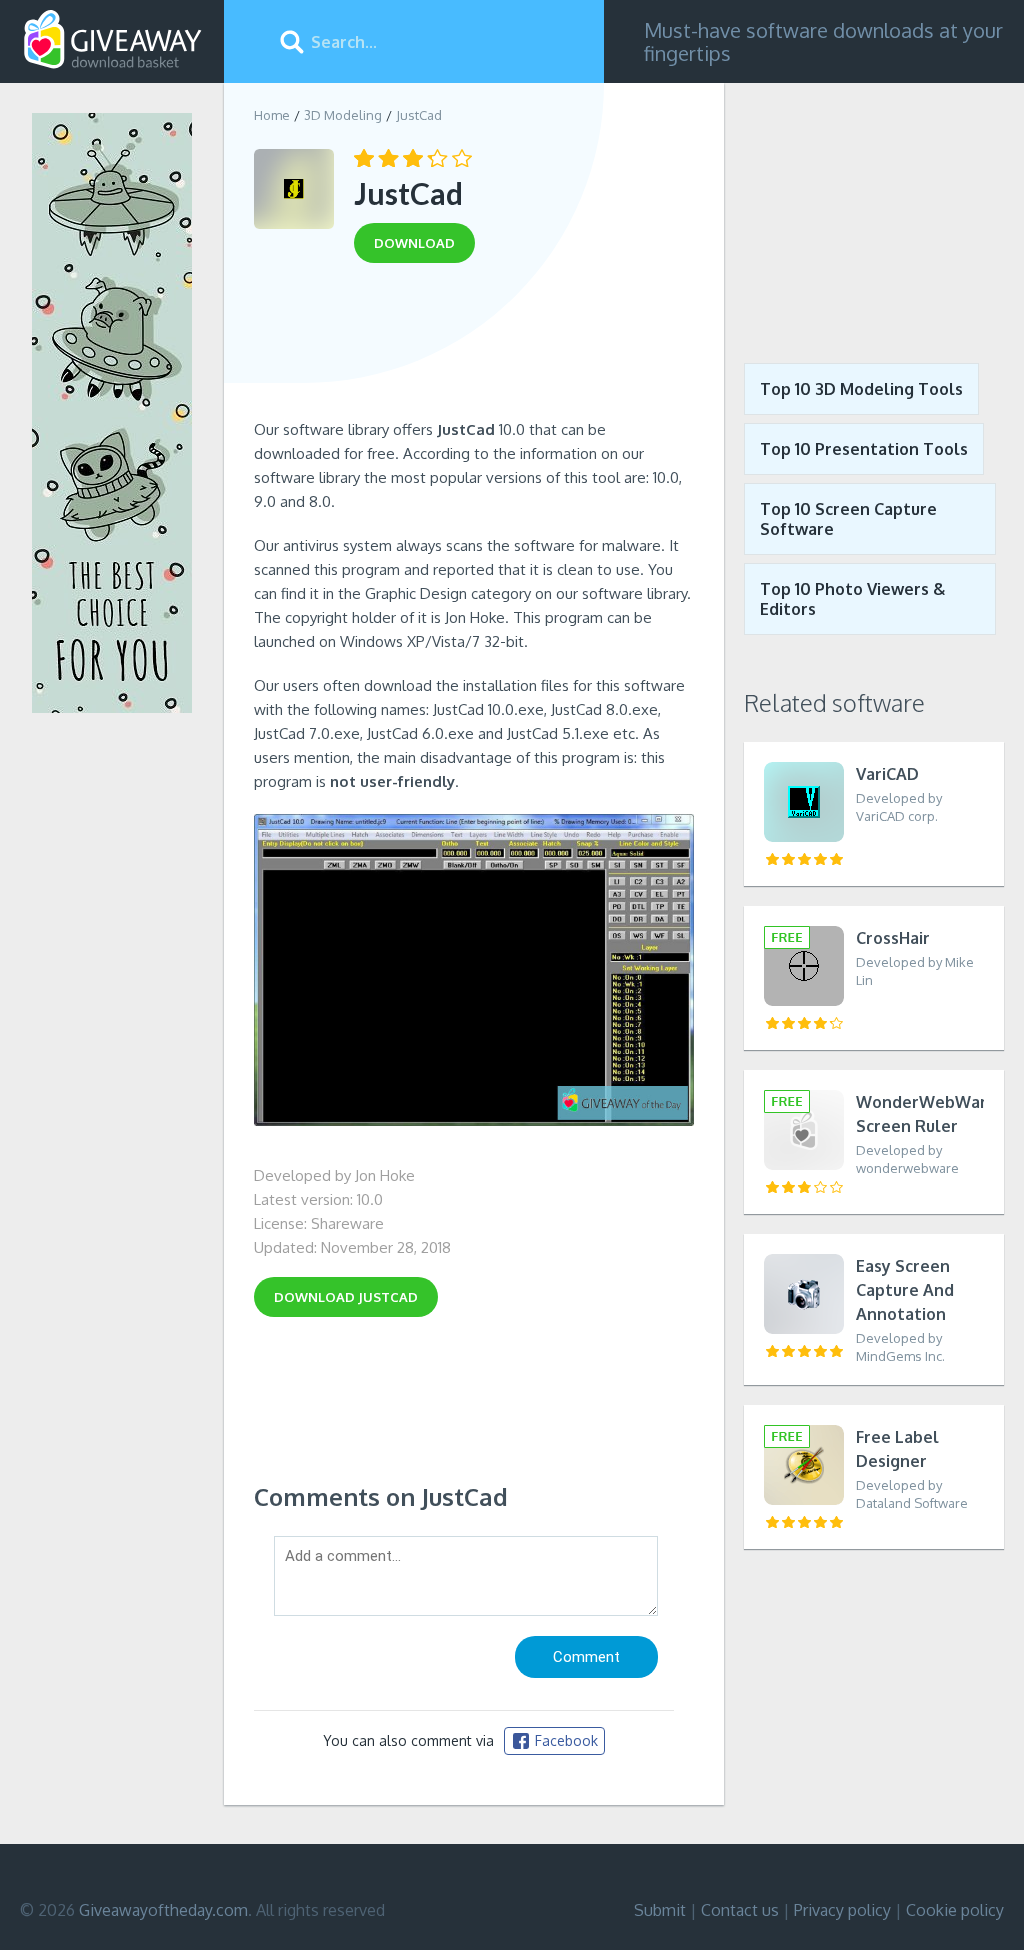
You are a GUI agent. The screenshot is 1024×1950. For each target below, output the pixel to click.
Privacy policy (842, 1910)
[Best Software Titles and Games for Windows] (874, 208)
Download (346, 1297)
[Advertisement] (474, 348)
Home (272, 115)
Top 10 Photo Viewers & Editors (852, 599)
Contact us (740, 1910)
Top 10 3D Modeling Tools (861, 389)
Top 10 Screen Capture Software (848, 519)
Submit (660, 1910)
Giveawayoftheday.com (163, 1910)
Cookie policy (955, 1910)
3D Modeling (343, 115)
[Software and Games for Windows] (113, 40)
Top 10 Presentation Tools (864, 449)
